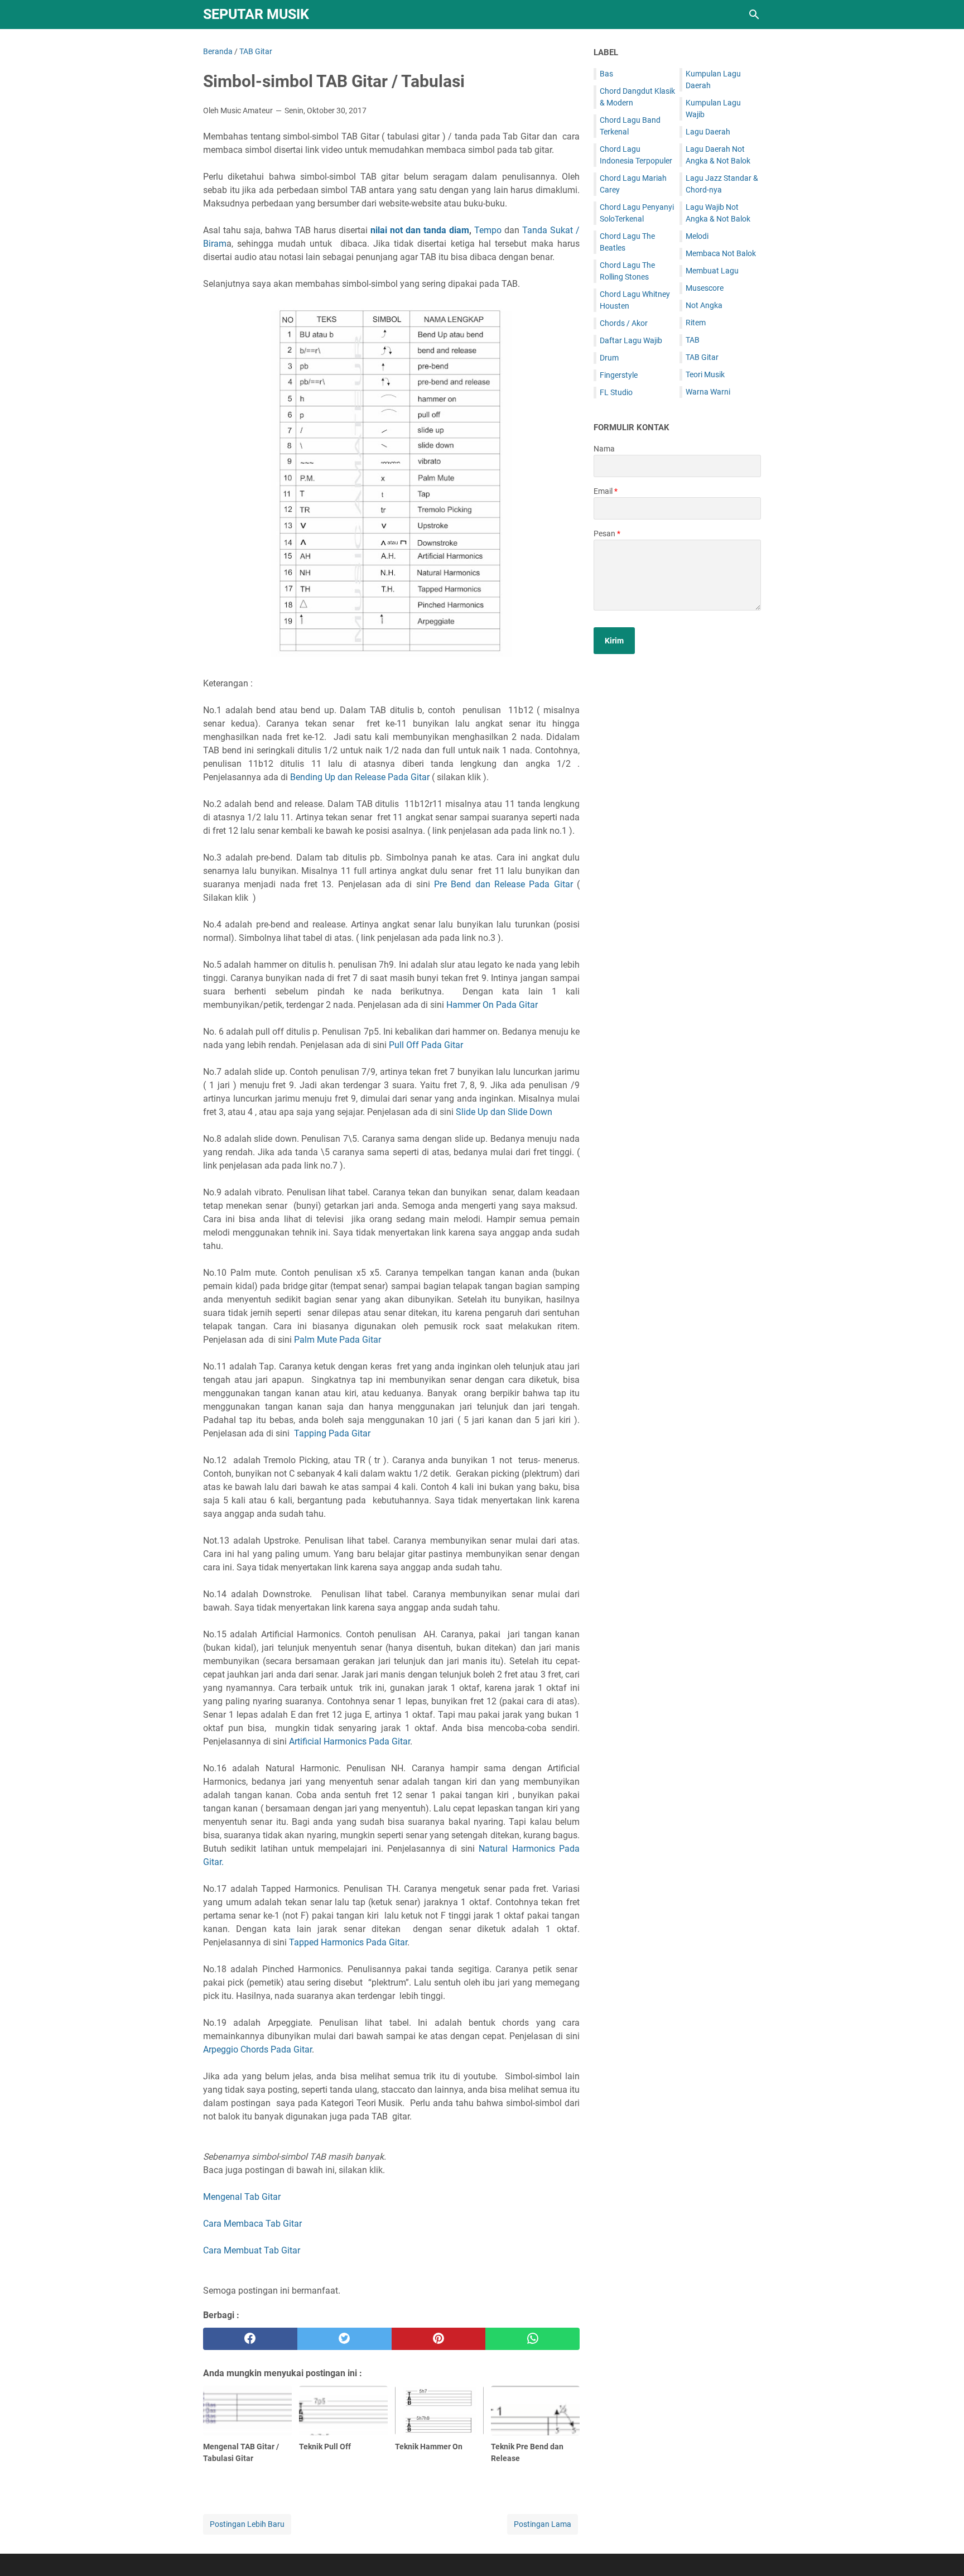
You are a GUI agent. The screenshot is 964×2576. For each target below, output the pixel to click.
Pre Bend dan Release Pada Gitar (503, 884)
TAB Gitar (702, 357)
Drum (609, 358)
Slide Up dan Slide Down (504, 1112)
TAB (693, 340)
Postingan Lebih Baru (247, 2524)
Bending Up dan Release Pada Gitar (360, 777)
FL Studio (616, 392)
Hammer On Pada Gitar (492, 1005)
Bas (606, 74)
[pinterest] (439, 2339)
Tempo (488, 230)
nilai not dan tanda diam (420, 230)
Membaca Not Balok (721, 253)
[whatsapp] (532, 2339)
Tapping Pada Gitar (332, 1433)
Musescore (705, 288)
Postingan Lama (543, 2524)
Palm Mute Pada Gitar (338, 1340)
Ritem (696, 323)
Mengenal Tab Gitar (242, 2197)
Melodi (697, 236)
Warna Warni (708, 392)
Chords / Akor (624, 323)
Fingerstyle (619, 375)
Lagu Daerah (708, 132)
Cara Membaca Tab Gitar (252, 2224)
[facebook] (250, 2339)
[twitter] (344, 2339)
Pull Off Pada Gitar (426, 1045)
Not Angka (704, 305)
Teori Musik (705, 374)
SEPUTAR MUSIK (256, 14)
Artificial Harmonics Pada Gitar (350, 1741)
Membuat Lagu (712, 271)
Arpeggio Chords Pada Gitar (257, 2049)
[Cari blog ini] (754, 15)
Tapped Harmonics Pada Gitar (348, 1942)
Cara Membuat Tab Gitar (252, 2250)
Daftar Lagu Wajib (631, 340)
